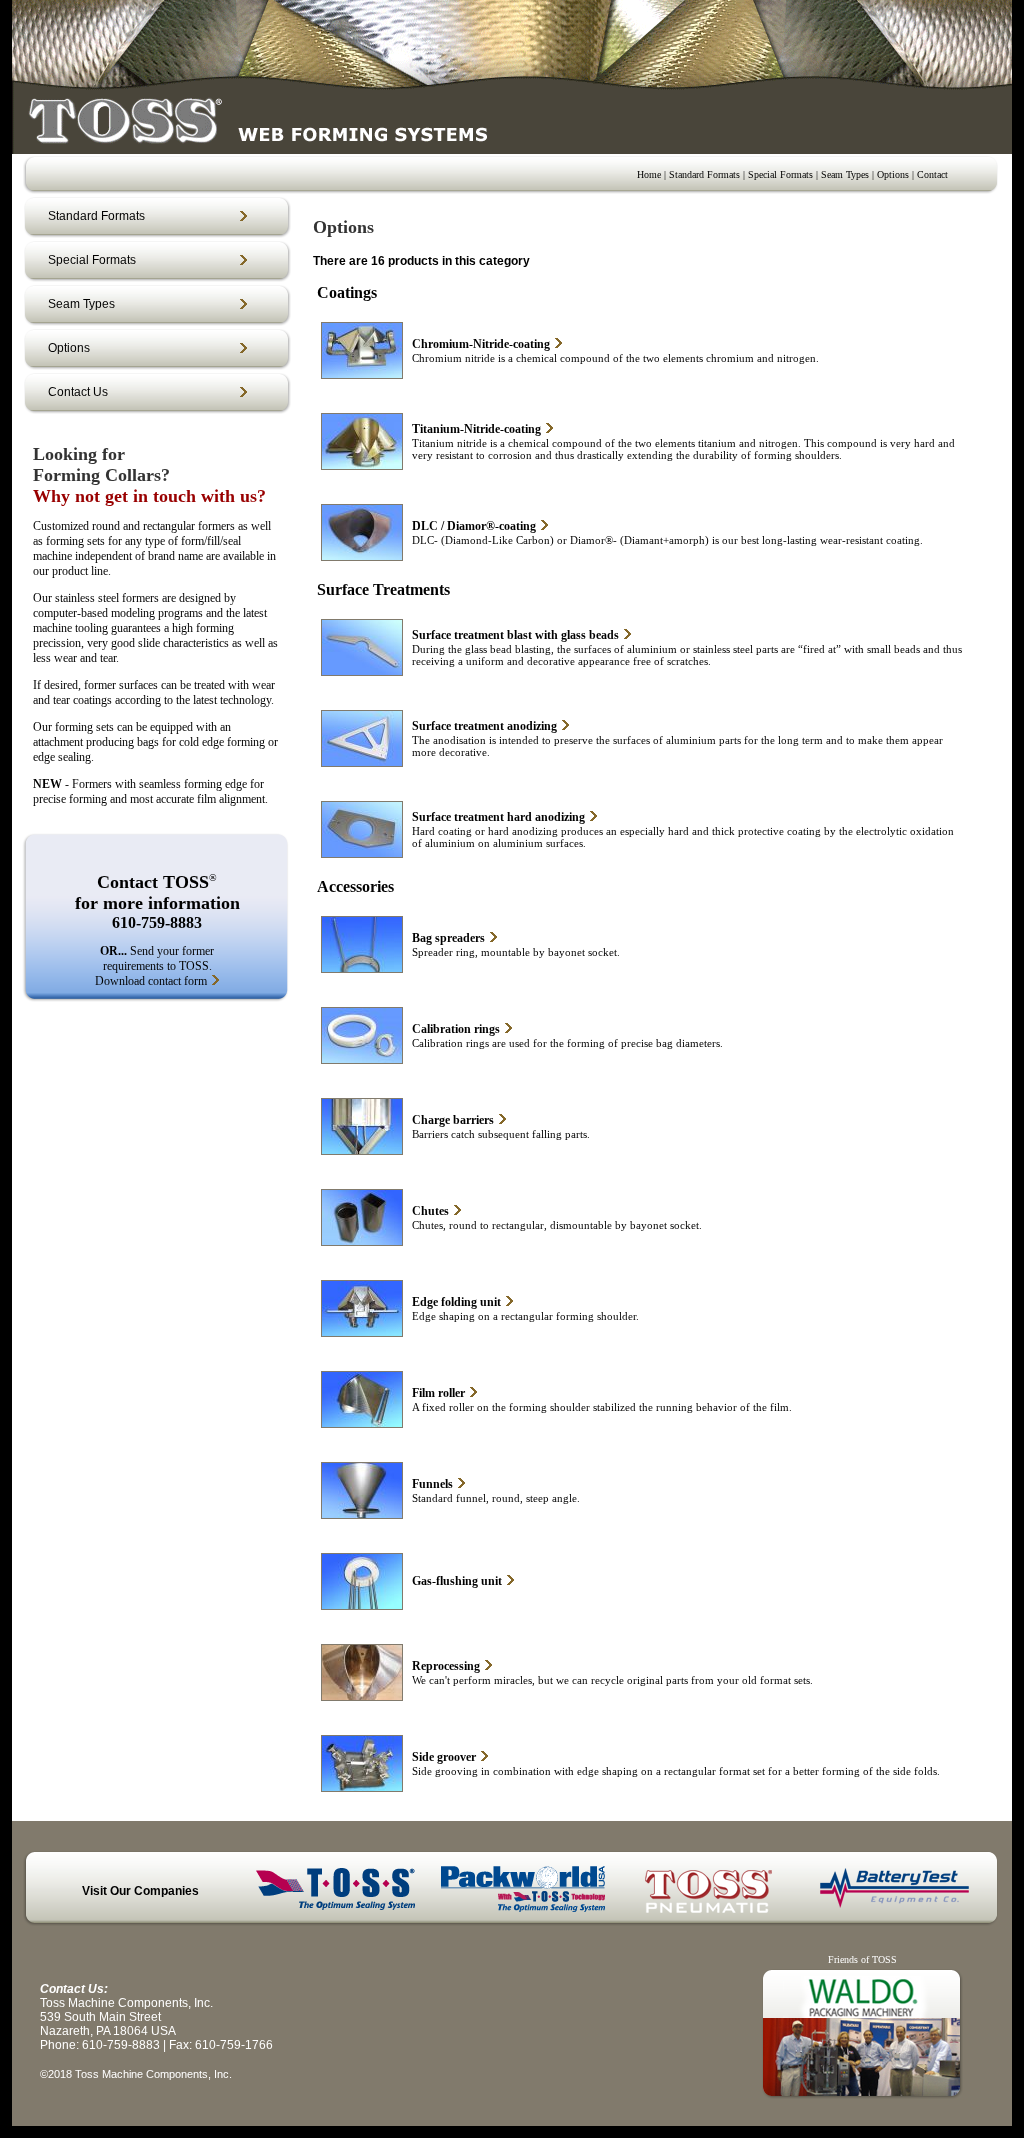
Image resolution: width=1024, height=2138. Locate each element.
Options (893, 174)
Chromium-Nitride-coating (481, 344)
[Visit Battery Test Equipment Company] (895, 1913)
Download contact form (151, 981)
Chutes (430, 1211)
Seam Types (845, 174)
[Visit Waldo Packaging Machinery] (862, 2099)
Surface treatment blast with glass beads (515, 635)
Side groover (444, 1757)
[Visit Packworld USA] (523, 1913)
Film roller (438, 1393)
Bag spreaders (448, 938)
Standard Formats (704, 174)
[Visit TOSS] (338, 1913)
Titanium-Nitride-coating (476, 429)
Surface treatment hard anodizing (498, 817)
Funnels (432, 1484)
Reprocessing (446, 1666)
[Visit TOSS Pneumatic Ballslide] (709, 1913)
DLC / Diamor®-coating (474, 526)
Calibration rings (456, 1029)
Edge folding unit (456, 1302)
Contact (932, 174)
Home (649, 174)
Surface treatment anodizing (484, 726)
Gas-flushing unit (457, 1581)
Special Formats (780, 174)
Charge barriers (453, 1120)
